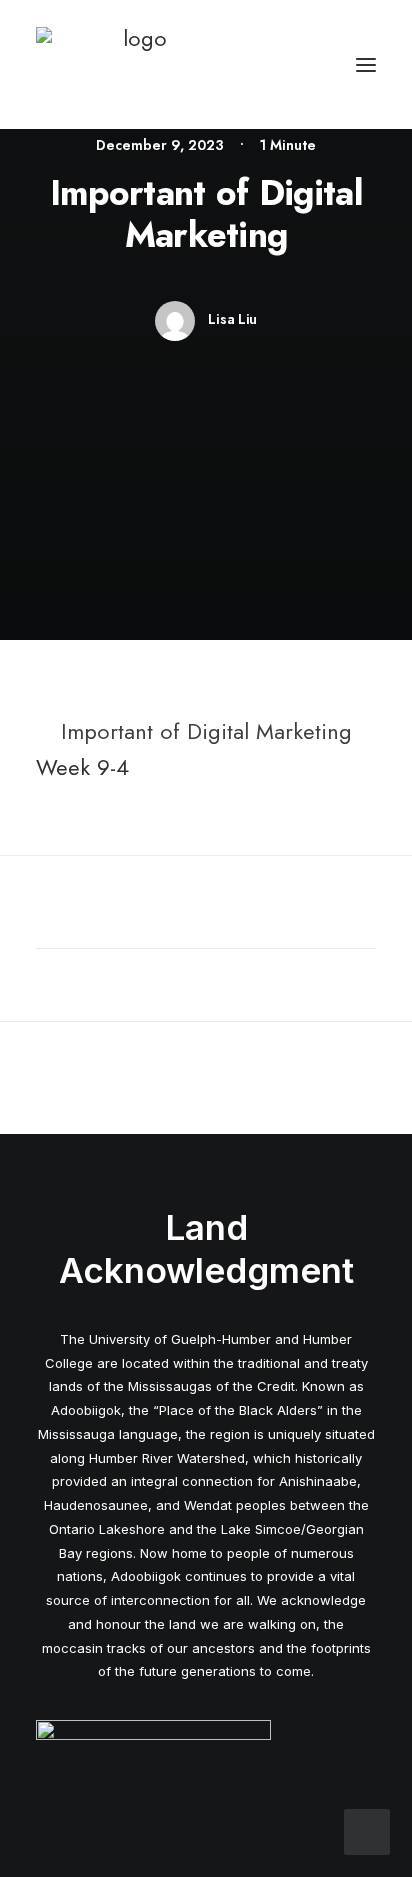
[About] (153, 1762)
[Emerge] (137, 64)
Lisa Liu (232, 319)
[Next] (308, 1078)
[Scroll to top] (367, 1829)
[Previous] (104, 1078)
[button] (366, 64)
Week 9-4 (82, 767)
